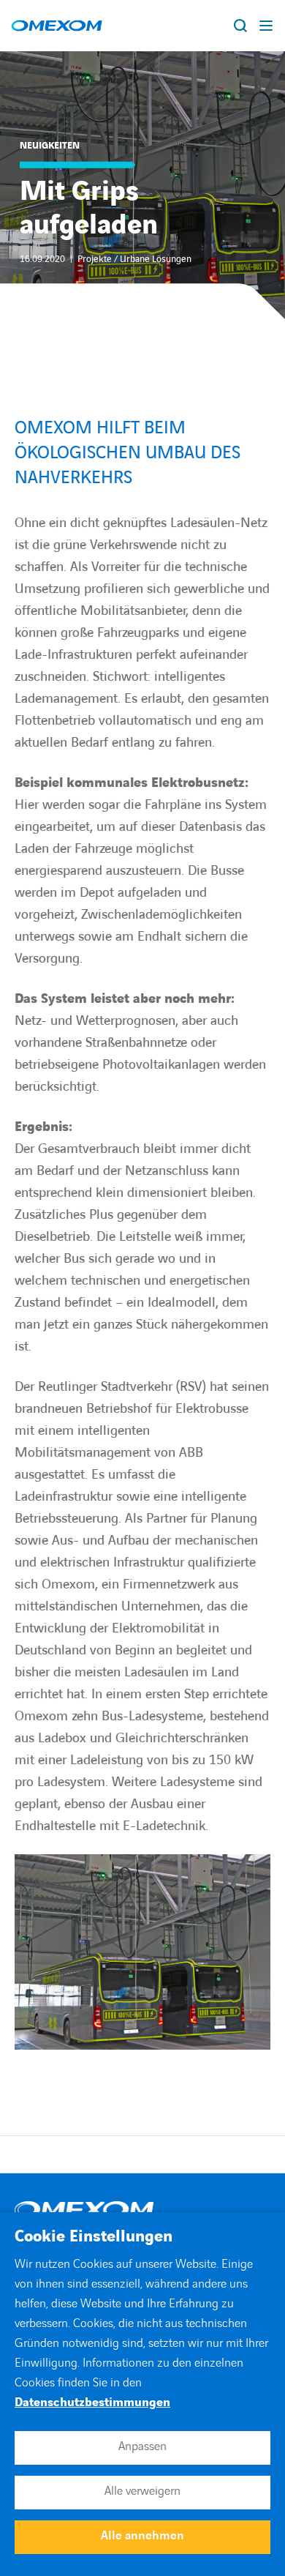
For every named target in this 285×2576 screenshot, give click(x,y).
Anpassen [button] (142, 2446)
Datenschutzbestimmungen (92, 2403)
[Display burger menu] (267, 26)
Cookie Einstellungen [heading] (94, 2237)
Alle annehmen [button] (142, 2536)
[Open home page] (57, 26)
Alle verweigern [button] (142, 2491)
